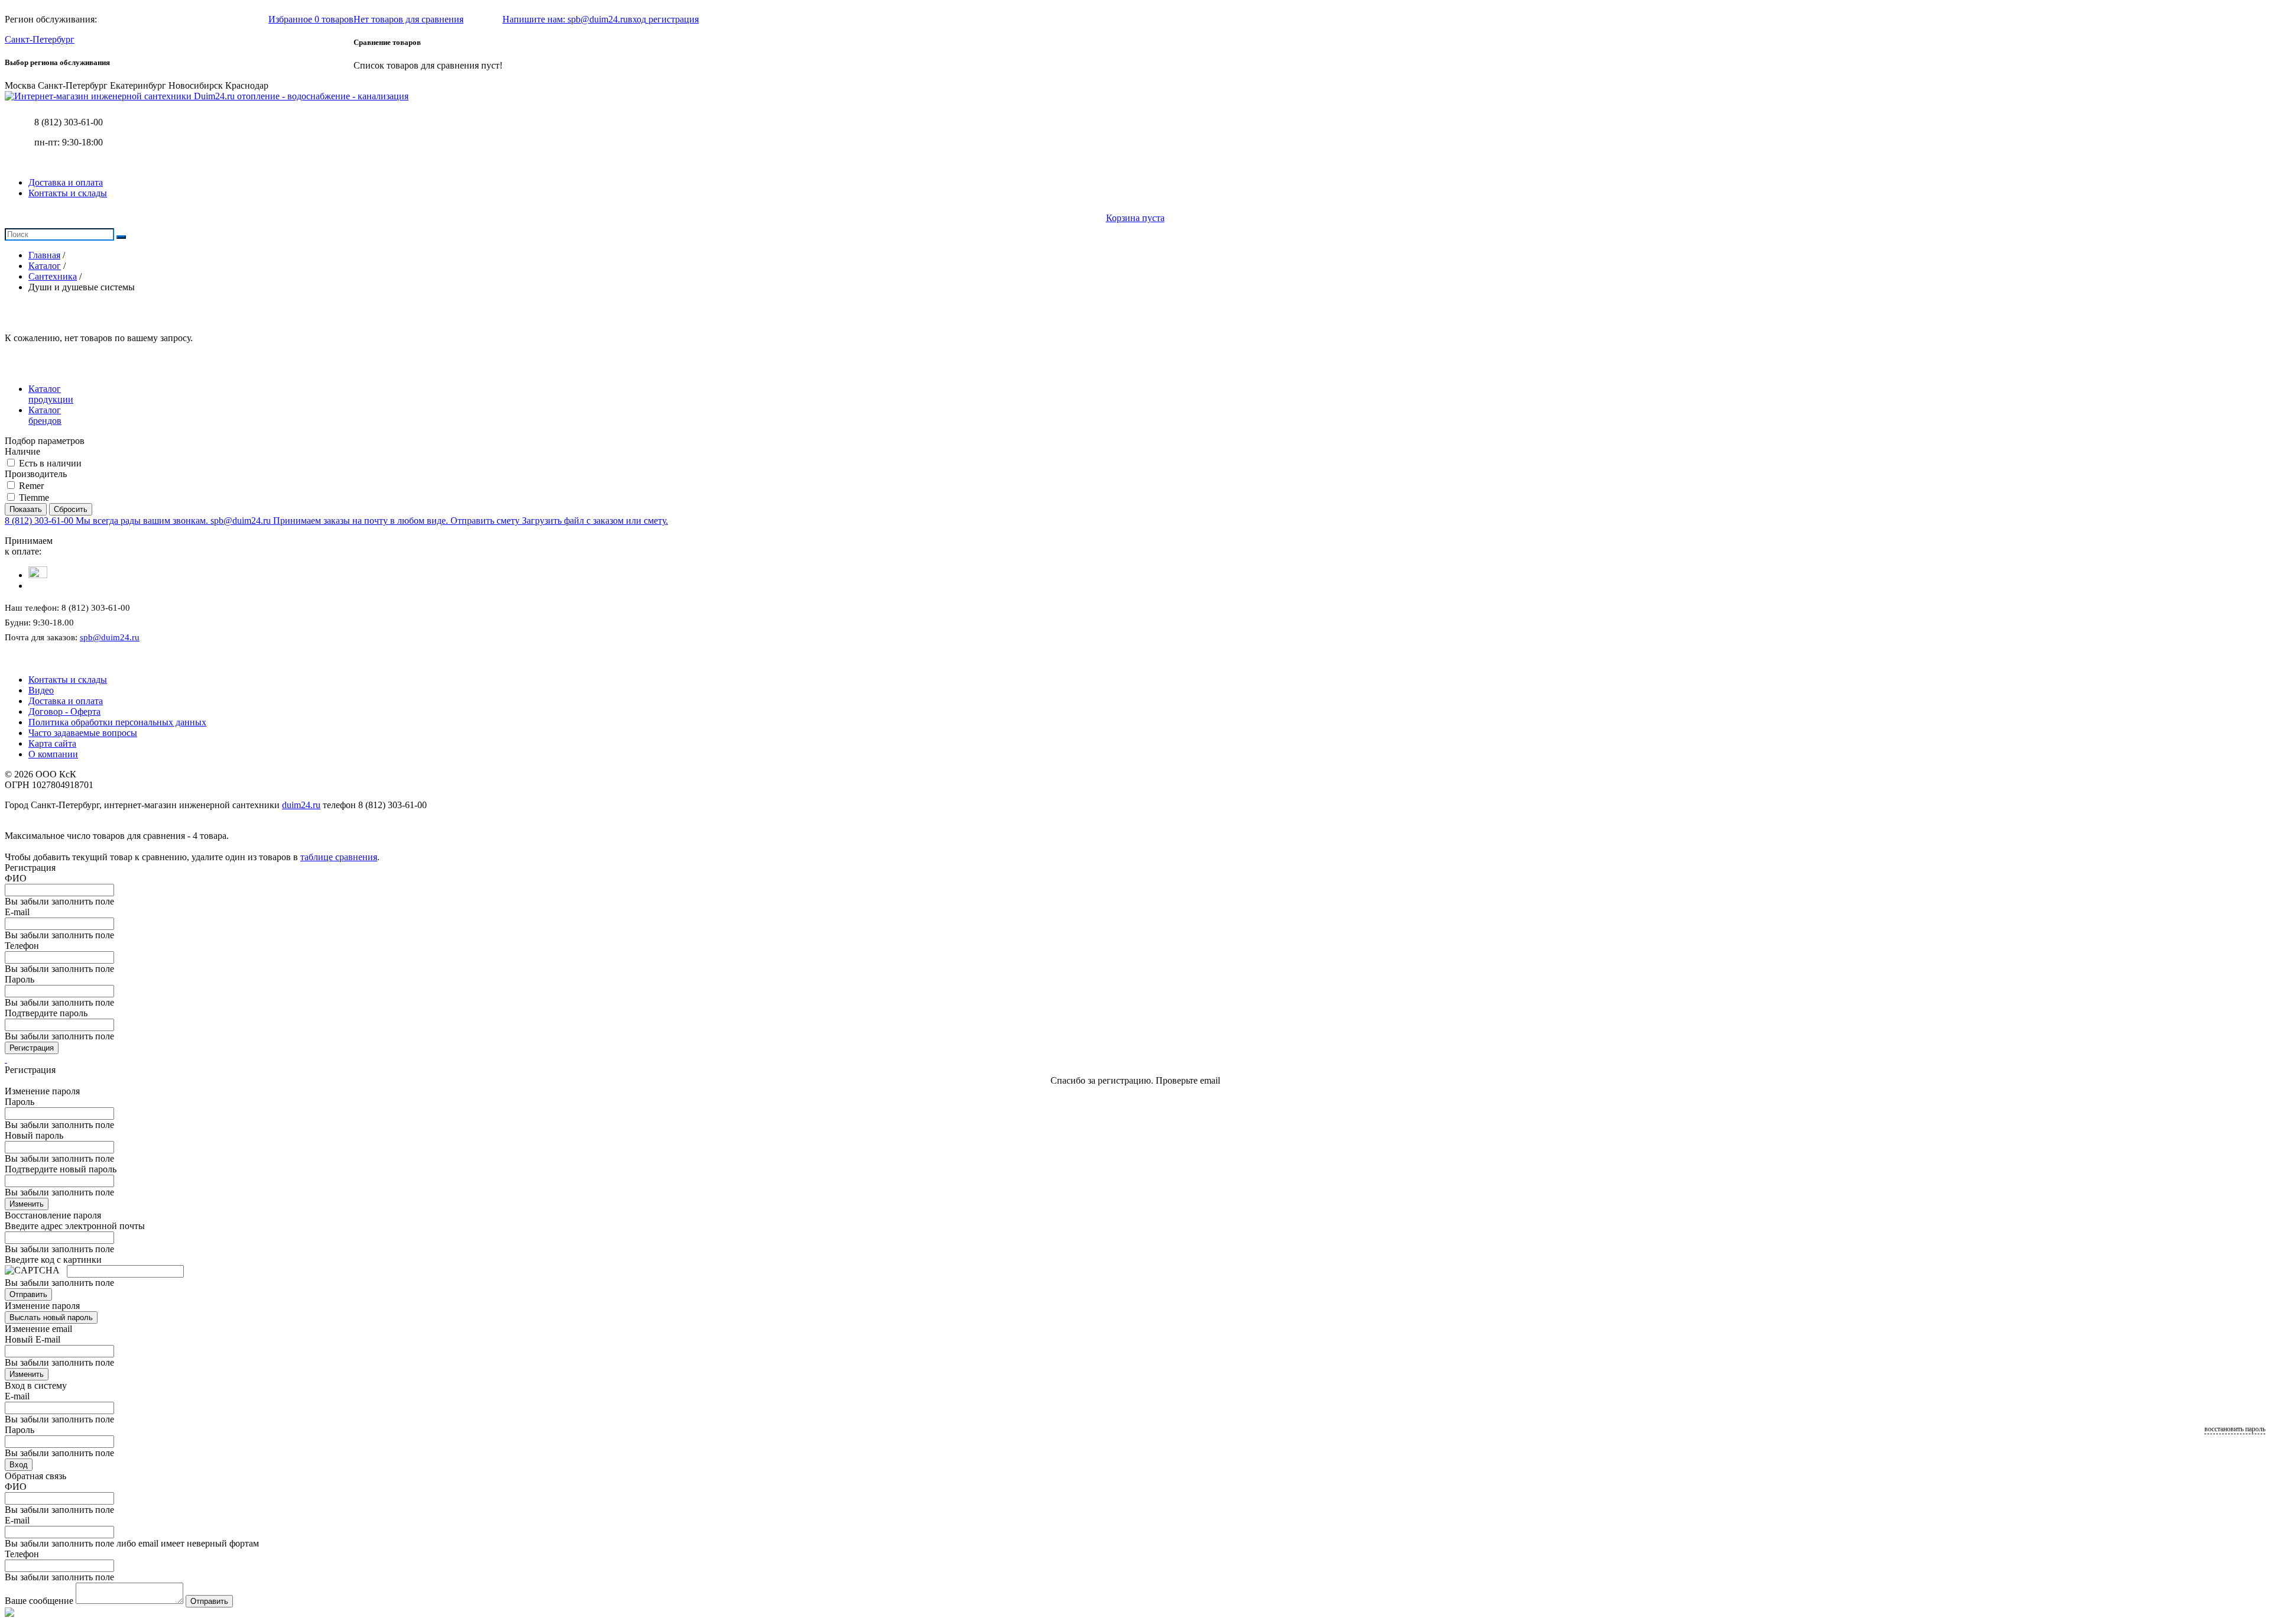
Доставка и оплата (66, 182)
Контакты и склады (68, 193)
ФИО (16, 878)
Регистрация (32, 1048)
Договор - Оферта (64, 711)
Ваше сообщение (39, 1601)
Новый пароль (34, 1135)
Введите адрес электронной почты (75, 1226)
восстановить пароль (2235, 1429)
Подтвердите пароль (46, 1013)
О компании (53, 754)
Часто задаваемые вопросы (83, 733)
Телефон (22, 946)
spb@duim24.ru (110, 637)
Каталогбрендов (45, 415)
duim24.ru (301, 805)
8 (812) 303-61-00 (69, 122)
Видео (41, 690)
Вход (19, 1465)
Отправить (28, 1294)
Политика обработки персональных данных (117, 722)
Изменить (27, 1204)
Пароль (20, 979)
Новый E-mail (33, 1339)
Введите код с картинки (53, 1260)
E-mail (17, 912)
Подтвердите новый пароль (61, 1169)
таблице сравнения (339, 857)
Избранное (311, 19)
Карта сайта (52, 743)
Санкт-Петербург (40, 39)
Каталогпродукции (51, 394)
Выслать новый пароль (51, 1317)
